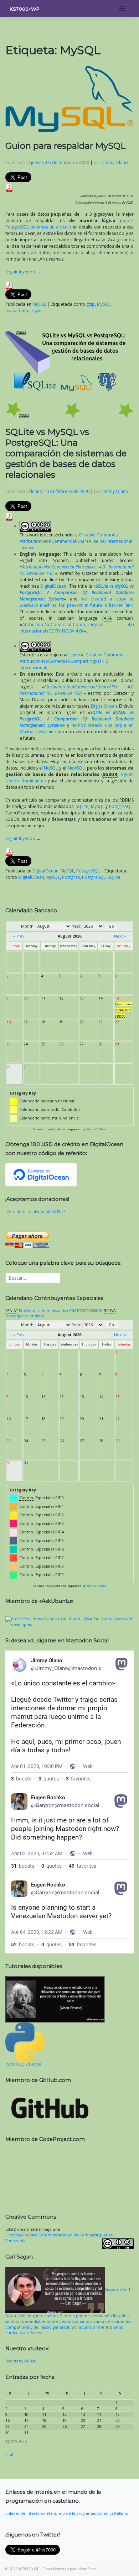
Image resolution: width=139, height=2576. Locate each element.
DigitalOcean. (54, 586)
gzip (91, 304)
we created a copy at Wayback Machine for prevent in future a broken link (77, 602)
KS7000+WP (25, 9)
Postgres (71, 877)
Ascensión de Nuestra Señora (123, 1010)
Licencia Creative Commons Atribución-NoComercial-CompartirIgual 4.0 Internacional (72, 661)
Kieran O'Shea (96, 1129)
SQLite (82, 806)
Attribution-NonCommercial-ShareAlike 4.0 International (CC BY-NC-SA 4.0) (77, 690)
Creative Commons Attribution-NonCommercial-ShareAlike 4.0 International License (76, 541)
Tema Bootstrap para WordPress (69, 2569)
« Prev (19, 936)
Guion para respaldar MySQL (66, 146)
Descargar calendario (25, 1316)
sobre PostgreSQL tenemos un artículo (69, 224)
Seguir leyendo (23, 272)
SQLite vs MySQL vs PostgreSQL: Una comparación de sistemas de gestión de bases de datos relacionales (66, 453)
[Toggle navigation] (122, 9)
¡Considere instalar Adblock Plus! (35, 1212)
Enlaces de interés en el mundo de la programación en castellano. (67, 2513)
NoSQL (51, 768)
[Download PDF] (9, 187)
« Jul (9, 2454)
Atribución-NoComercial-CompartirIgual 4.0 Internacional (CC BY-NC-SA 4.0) (77, 628)
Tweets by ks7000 (21, 2361)
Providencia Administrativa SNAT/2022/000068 (61, 1311)
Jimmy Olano (115, 162)
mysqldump (17, 311)
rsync (37, 311)
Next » (120, 936)
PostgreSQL (121, 806)
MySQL (39, 304)
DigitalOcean (45, 871)
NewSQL (76, 768)
